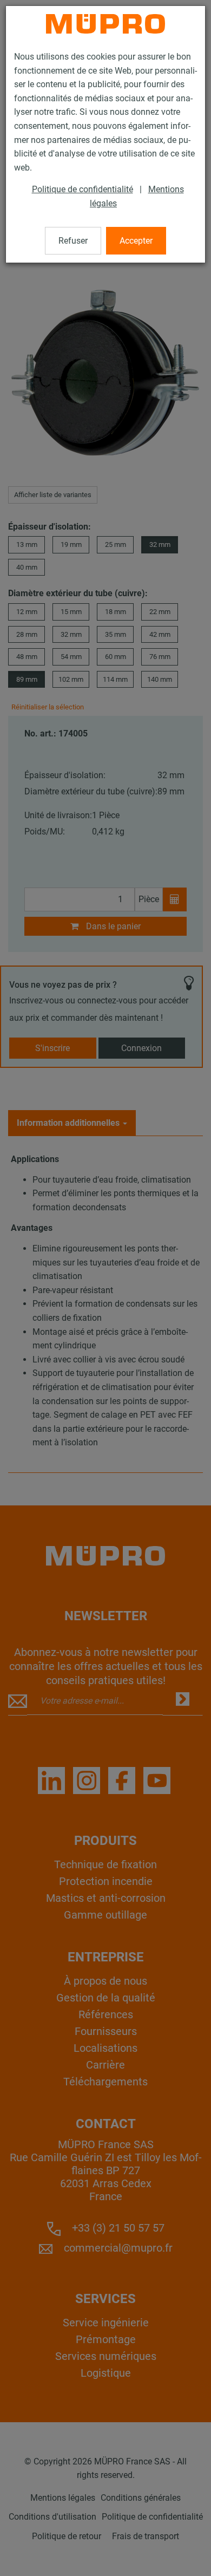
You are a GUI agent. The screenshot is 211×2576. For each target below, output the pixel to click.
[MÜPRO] (105, 24)
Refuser (73, 241)
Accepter (136, 241)
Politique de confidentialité (83, 189)
